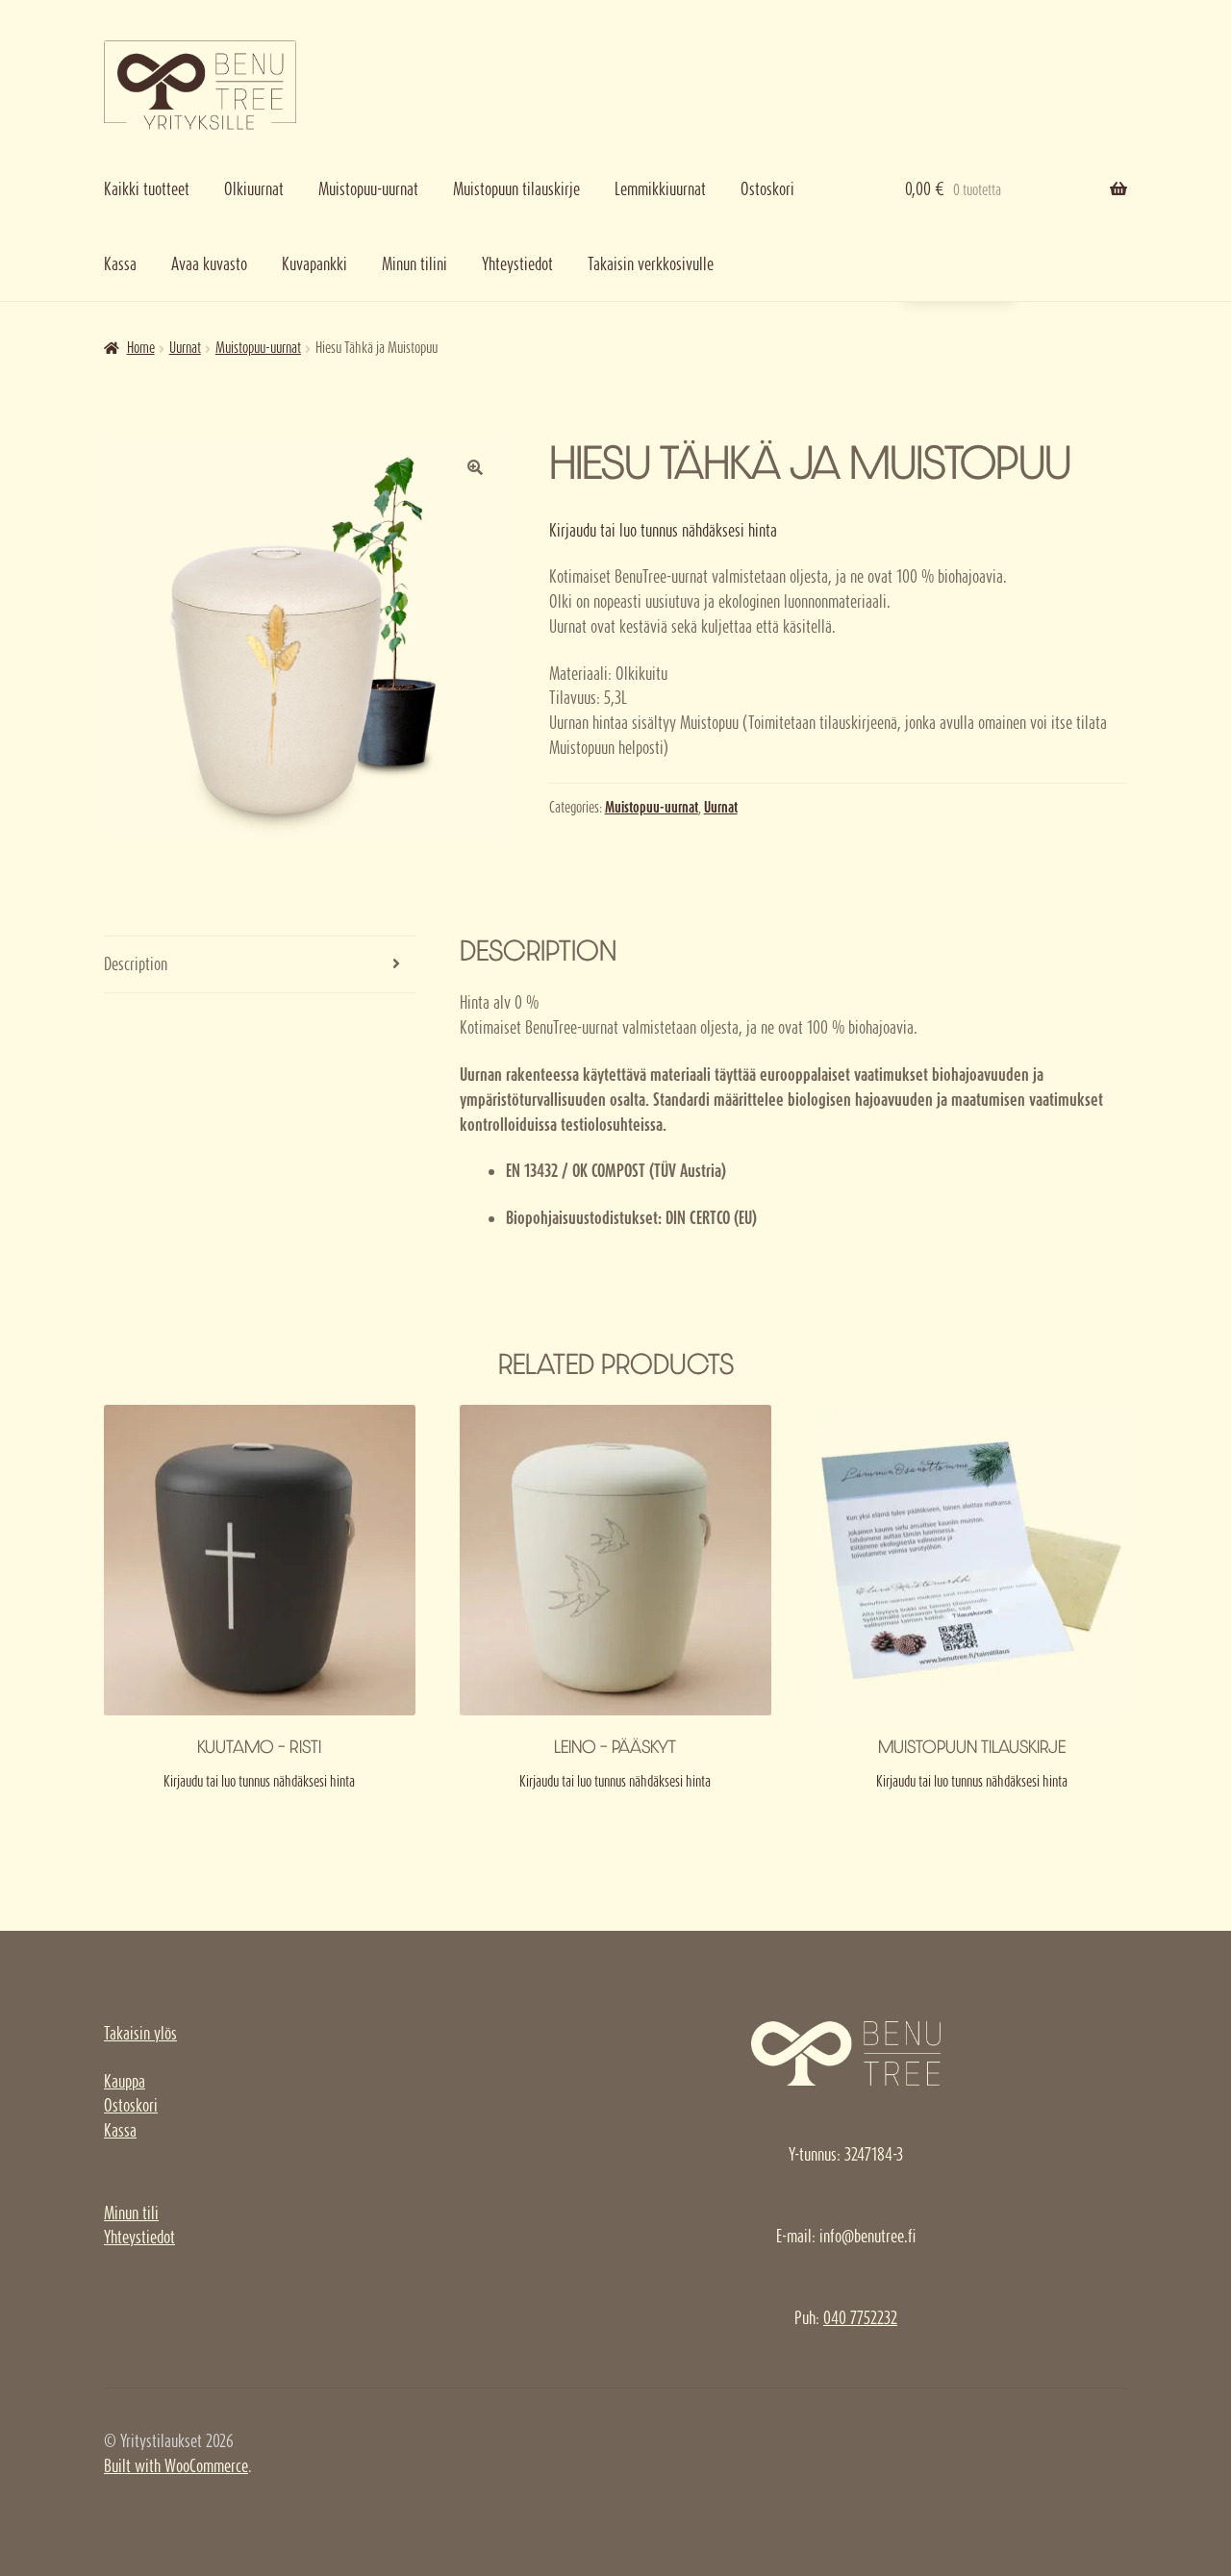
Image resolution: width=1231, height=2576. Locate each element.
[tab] (260, 965)
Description (136, 964)
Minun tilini (415, 264)
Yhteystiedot (517, 264)
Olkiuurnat (254, 189)
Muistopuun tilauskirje (516, 189)
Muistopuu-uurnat (368, 189)
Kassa (120, 264)
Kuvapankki (314, 264)
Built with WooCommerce (176, 2466)
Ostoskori (767, 189)
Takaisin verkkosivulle (651, 264)
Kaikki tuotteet (147, 189)
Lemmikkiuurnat (660, 189)
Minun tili (131, 2213)
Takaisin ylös (140, 2033)
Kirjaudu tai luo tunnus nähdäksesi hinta (663, 530)
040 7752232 (860, 2318)
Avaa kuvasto (209, 264)
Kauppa (125, 2081)
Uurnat (185, 348)
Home (141, 348)
